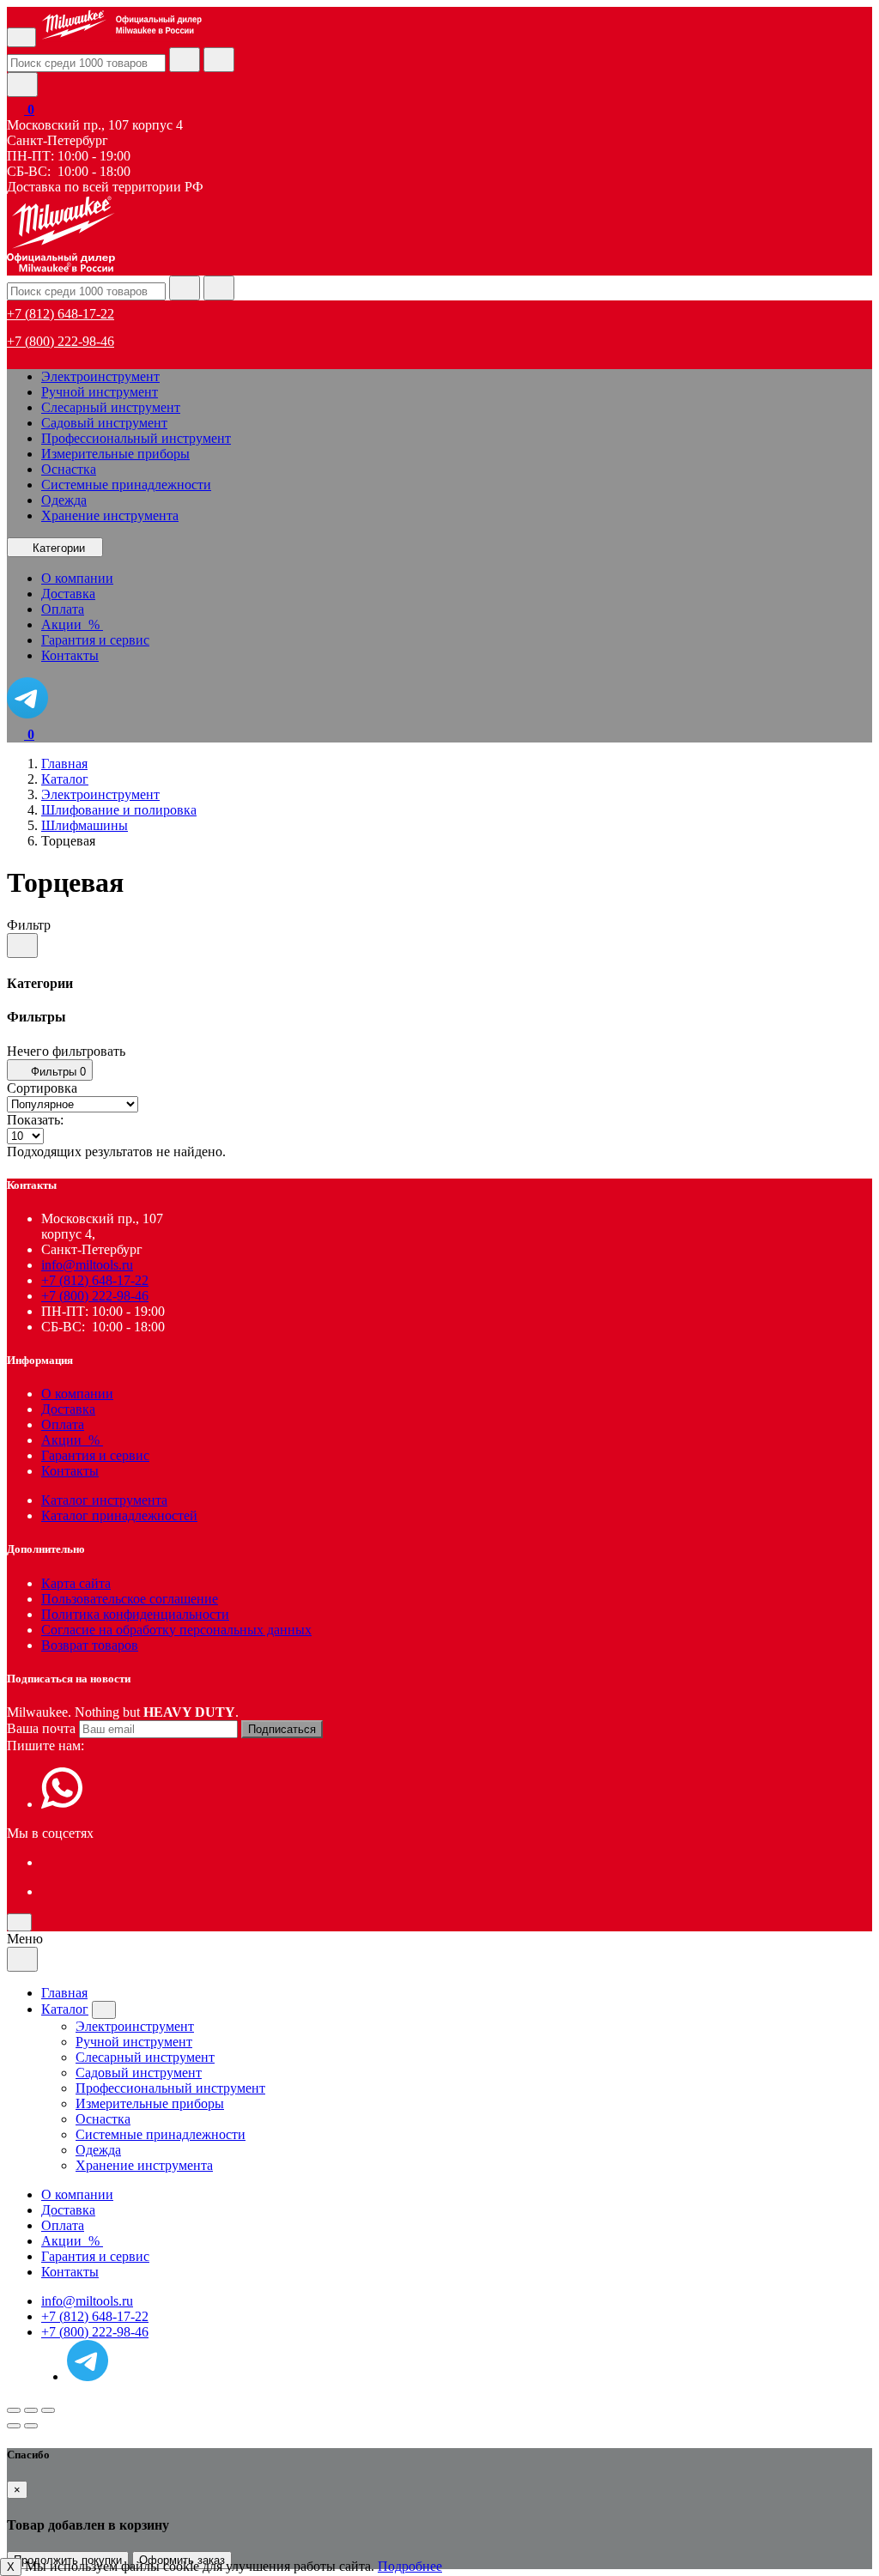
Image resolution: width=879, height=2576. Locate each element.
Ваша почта (41, 1728)
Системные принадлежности (126, 485)
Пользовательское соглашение (130, 1599)
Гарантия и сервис (95, 1455)
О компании (77, 1394)
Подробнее (410, 2566)
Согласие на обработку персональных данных (176, 1630)
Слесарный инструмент (111, 407)
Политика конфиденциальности (135, 1614)
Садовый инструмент (104, 423)
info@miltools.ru (87, 1265)
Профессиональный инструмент (136, 438)
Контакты (70, 1471)
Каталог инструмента (104, 1500)
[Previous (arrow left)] (14, 2426)
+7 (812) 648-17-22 (61, 314)
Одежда (64, 500)
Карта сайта (76, 1583)
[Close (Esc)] (14, 2410)
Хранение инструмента (110, 515)
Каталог (65, 2009)
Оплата (63, 1424)
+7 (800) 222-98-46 (61, 341)
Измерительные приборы (115, 454)
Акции (72, 1440)
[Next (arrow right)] (31, 2426)
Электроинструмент (100, 376)
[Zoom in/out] (48, 2410)
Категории (59, 548)
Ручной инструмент (100, 392)
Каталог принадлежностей (119, 1515)
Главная (64, 1993)
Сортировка (42, 1088)
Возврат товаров (90, 1645)
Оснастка (69, 469)
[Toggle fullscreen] (31, 2410)
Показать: (35, 1120)
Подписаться (282, 1729)
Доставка (68, 1409)
